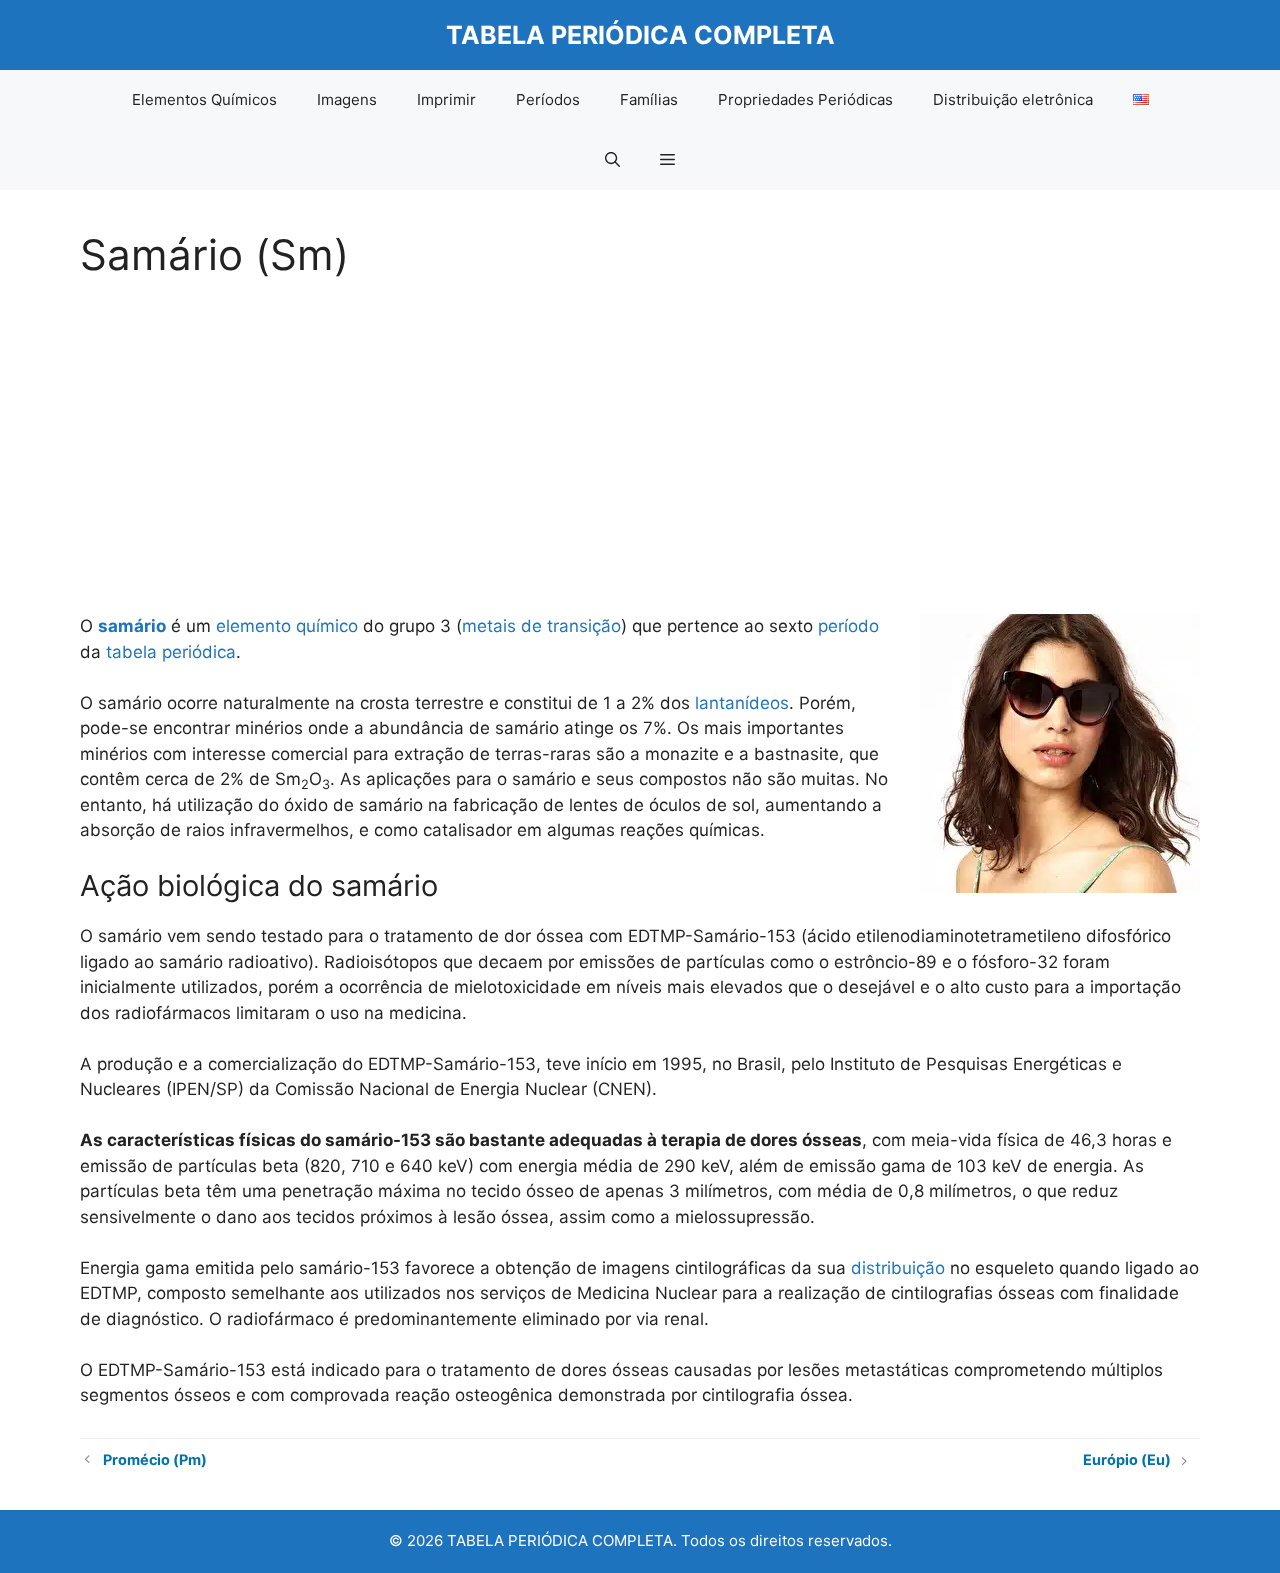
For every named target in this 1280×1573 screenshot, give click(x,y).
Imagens (347, 99)
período (848, 626)
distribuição (898, 1268)
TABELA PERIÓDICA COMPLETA (640, 35)
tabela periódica (171, 652)
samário (132, 626)
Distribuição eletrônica (1013, 99)
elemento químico (287, 626)
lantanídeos (742, 703)
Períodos (548, 99)
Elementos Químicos (204, 99)
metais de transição (541, 626)
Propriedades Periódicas (805, 99)
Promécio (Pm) (155, 1459)
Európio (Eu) (1127, 1459)
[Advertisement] (640, 440)
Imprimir (446, 99)
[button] (612, 160)
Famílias (649, 99)
